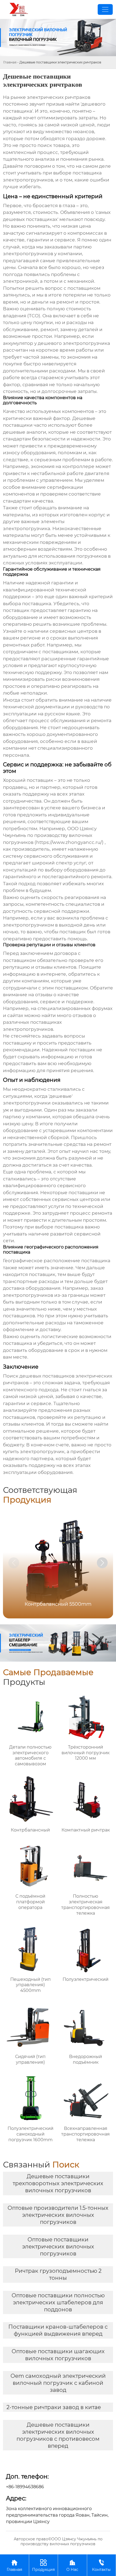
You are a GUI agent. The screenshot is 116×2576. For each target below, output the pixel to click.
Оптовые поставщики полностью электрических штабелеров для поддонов (58, 2302)
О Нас (72, 2565)
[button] (102, 1563)
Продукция (43, 2565)
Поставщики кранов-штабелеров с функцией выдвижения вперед (58, 2330)
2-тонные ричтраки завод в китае (54, 2407)
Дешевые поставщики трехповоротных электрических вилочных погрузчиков (58, 2183)
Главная (10, 62)
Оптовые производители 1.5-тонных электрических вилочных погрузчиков (58, 2215)
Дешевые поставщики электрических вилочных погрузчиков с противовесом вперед (58, 2435)
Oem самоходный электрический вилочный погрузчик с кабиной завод (58, 2383)
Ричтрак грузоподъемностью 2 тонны (58, 2274)
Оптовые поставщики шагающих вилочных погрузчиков (58, 2355)
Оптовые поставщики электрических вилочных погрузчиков (58, 2247)
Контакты (101, 2565)
